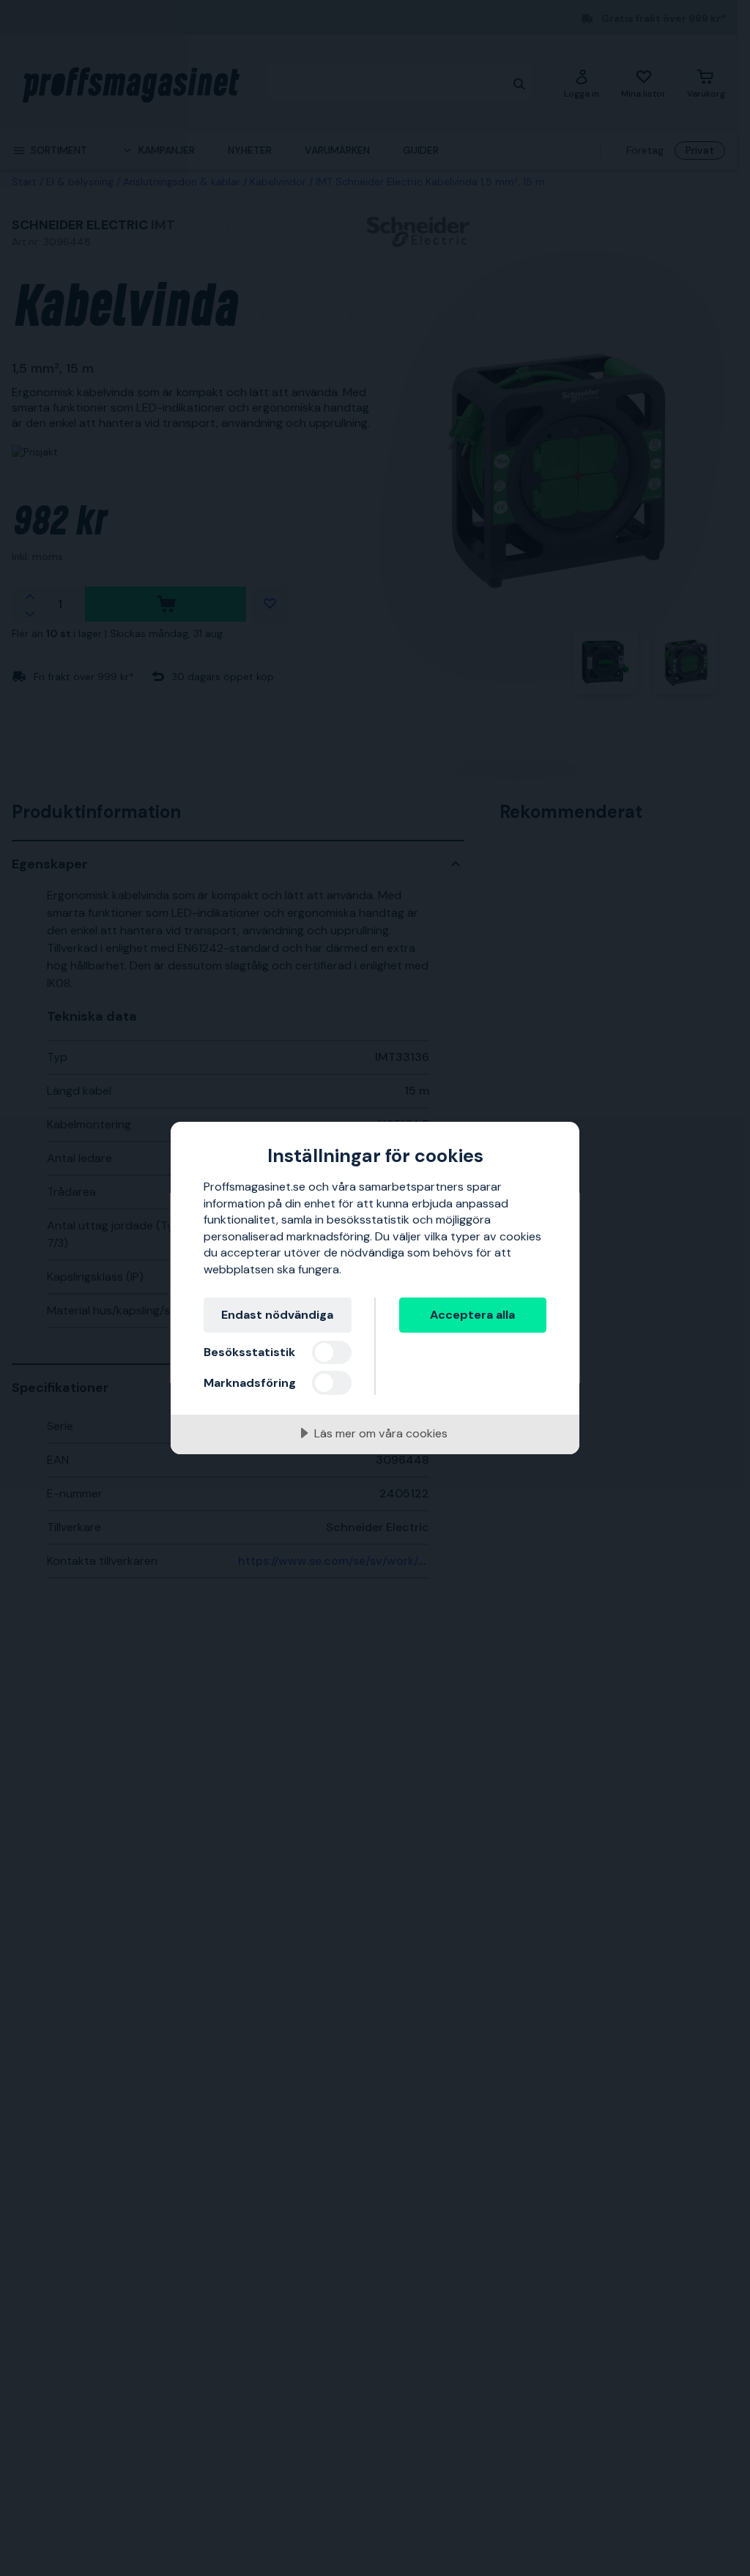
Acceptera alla (472, 1315)
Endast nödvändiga (277, 1315)
